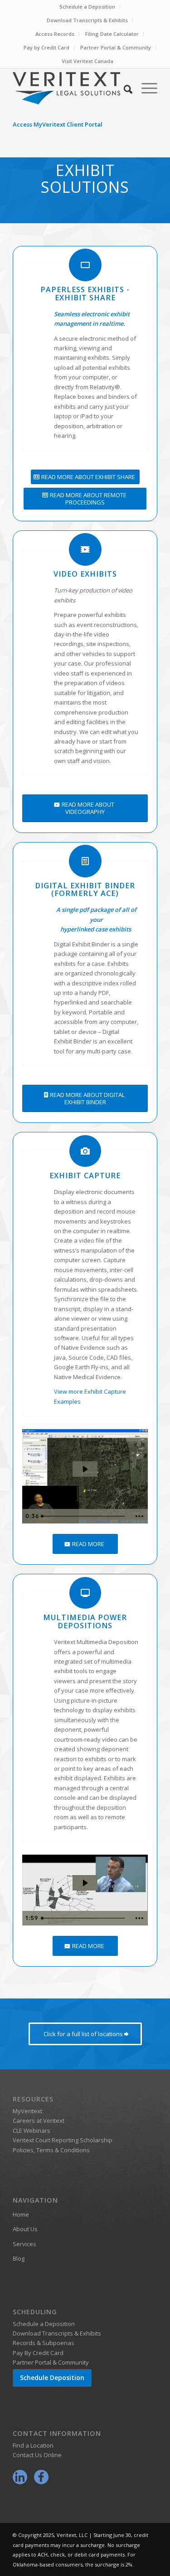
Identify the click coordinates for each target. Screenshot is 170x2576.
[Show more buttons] (139, 1516)
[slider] (84, 1516)
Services (24, 2244)
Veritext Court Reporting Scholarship (63, 2140)
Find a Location (33, 2445)
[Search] (124, 88)
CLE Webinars (32, 2130)
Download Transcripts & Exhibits (87, 20)
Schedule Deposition (52, 2378)
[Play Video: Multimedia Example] (85, 1883)
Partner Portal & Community (116, 47)
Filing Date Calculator (112, 34)
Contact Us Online (37, 2455)
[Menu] (145, 88)
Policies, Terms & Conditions (51, 2150)
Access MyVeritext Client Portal (58, 124)
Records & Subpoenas (44, 2343)
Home (21, 2214)
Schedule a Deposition (87, 7)
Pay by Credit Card (46, 47)
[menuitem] (87, 7)
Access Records (55, 34)
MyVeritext (27, 2111)
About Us (25, 2229)
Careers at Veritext (39, 2121)
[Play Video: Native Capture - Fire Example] (85, 1469)
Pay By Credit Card (38, 2353)
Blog (19, 2258)
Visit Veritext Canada (87, 61)
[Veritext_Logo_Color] (70, 88)
